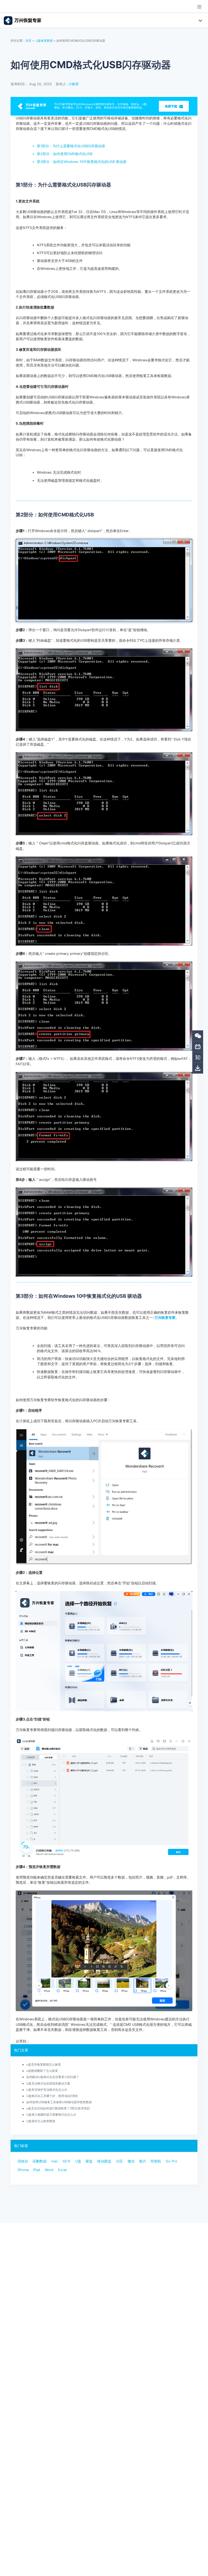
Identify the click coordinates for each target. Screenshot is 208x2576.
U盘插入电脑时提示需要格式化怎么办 (51, 2115)
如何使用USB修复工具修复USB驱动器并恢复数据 (59, 2102)
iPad (37, 2170)
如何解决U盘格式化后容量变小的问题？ (53, 2077)
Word (49, 2170)
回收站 (23, 2161)
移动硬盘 (104, 2161)
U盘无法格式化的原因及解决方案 (48, 2083)
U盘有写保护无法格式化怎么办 (47, 2090)
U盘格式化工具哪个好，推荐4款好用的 (52, 2096)
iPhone (23, 2170)
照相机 (156, 2161)
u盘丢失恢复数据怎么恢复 (44, 2064)
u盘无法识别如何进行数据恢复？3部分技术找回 (58, 2108)
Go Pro (172, 2161)
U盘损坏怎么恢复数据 (41, 2121)
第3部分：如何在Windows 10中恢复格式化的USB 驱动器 (82, 162)
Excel (62, 2170)
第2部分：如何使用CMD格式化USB (65, 154)
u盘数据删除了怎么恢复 (42, 2071)
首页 (28, 41)
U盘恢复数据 (44, 41)
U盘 (78, 2161)
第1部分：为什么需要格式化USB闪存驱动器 (71, 146)
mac (55, 2161)
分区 (119, 2161)
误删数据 (40, 2161)
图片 (143, 2161)
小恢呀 (74, 84)
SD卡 (67, 2161)
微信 (131, 2161)
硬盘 (89, 2161)
